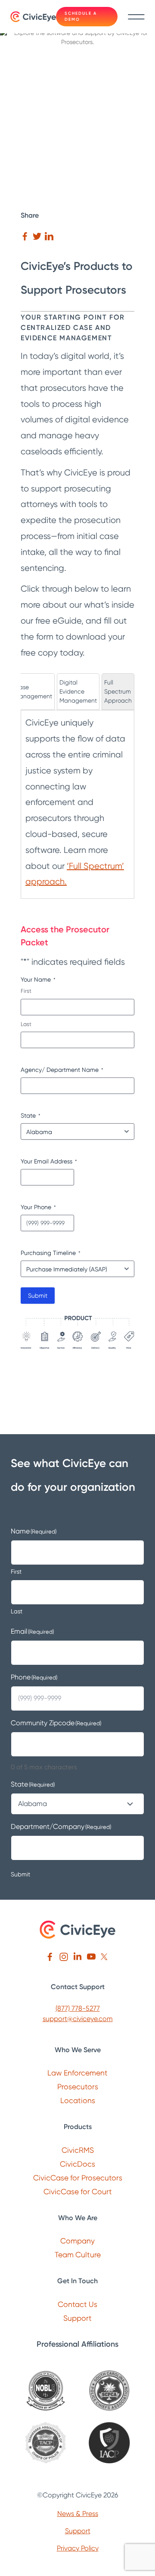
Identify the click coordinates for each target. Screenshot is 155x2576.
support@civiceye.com (78, 2019)
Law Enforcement (77, 2073)
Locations (78, 2100)
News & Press (78, 2514)
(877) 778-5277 (78, 2008)
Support (77, 2318)
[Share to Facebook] (25, 236)
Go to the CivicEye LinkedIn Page (77, 1957)
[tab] (33, 692)
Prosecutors (78, 2086)
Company (77, 2241)
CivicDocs (77, 2164)
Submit (38, 1296)
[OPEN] (135, 17)
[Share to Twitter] (37, 236)
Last (26, 1024)
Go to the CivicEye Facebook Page (50, 1957)
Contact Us (77, 2304)
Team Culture (78, 2254)
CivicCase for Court (78, 2191)
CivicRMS (78, 2150)
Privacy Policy (78, 2548)
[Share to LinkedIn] (49, 236)
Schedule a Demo (81, 16)
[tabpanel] (77, 802)
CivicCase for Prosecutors (78, 2178)
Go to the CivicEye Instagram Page (64, 1957)
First (26, 991)
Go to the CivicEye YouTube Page (91, 1957)
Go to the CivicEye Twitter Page (105, 1957)
